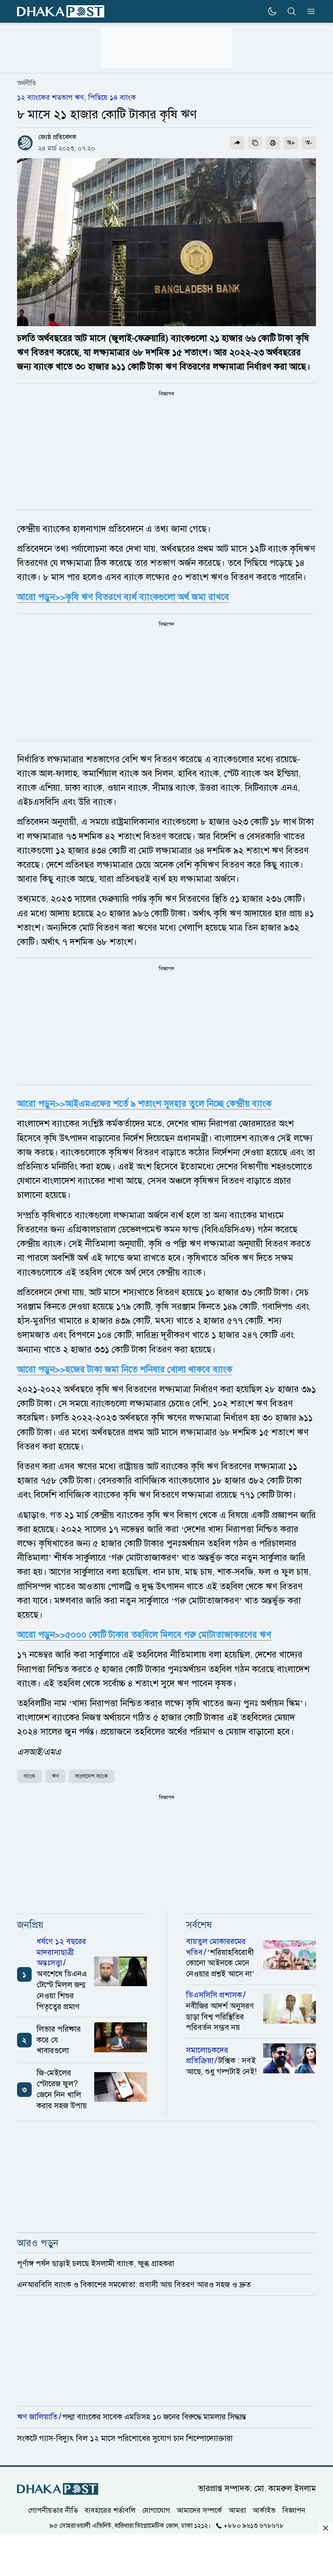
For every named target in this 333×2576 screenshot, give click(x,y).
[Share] (237, 143)
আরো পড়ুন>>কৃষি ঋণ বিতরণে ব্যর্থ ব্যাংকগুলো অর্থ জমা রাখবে (123, 597)
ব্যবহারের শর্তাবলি (110, 2510)
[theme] (272, 11)
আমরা (237, 2510)
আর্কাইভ (264, 2510)
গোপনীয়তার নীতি (53, 2510)
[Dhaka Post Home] (58, 2489)
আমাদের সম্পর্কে (199, 2510)
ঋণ (55, 1776)
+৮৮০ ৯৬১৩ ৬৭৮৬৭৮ (254, 2526)
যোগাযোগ (156, 2510)
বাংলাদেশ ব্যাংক (92, 1776)
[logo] (61, 12)
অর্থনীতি (27, 83)
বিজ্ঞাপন (294, 2510)
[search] (292, 11)
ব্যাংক (29, 1776)
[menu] (309, 11)
